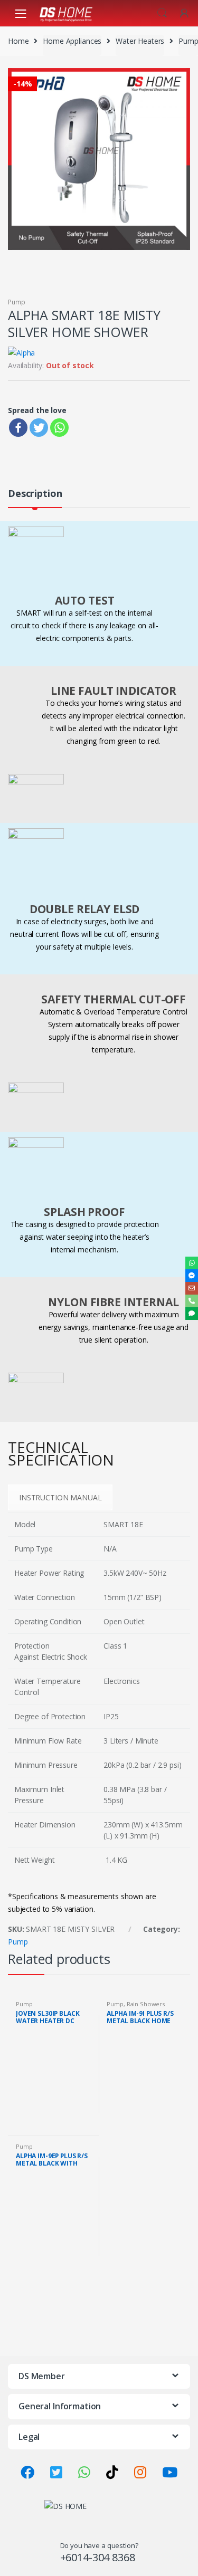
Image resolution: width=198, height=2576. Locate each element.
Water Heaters (140, 41)
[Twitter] (39, 428)
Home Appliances (72, 41)
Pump (188, 41)
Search (162, 13)
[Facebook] (18, 428)
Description (35, 494)
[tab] (35, 498)
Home (18, 41)
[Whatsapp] (59, 428)
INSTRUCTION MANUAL (60, 1497)
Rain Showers (146, 2004)
